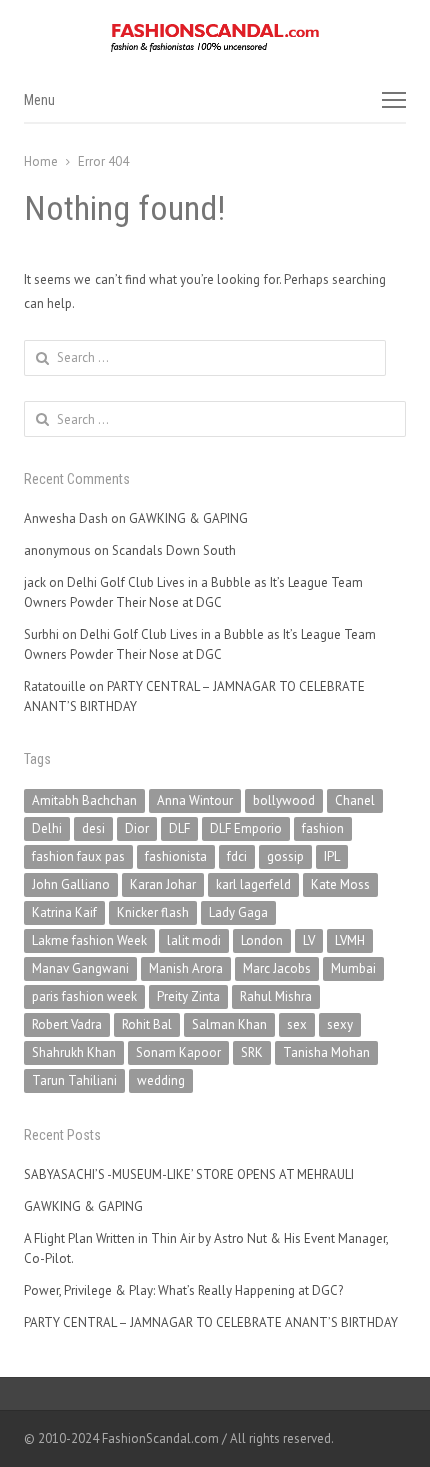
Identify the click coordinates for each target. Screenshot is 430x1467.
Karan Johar (163, 884)
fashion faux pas (78, 856)
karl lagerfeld (253, 884)
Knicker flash (153, 912)
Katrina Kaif (64, 912)
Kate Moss (340, 884)
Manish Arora (186, 968)
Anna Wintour (195, 800)
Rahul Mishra (276, 996)
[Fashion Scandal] (215, 38)
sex (297, 1024)
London (262, 940)
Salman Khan (229, 1024)
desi (93, 828)
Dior (137, 828)
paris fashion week (84, 996)
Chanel (355, 800)
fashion (323, 828)
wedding (161, 1080)
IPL (332, 856)
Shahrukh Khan (74, 1052)
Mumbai (353, 968)
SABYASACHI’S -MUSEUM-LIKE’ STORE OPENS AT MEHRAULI (189, 1174)
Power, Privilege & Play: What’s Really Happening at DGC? (183, 1290)
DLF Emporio (246, 828)
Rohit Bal (147, 1024)
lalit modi (194, 940)
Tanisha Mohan (326, 1052)
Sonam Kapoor (178, 1052)
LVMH (350, 940)
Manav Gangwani (80, 968)
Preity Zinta (188, 996)
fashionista (176, 856)
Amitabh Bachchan (84, 800)
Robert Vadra (67, 1024)
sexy (340, 1024)
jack (35, 582)
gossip (285, 856)
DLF (179, 828)
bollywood (284, 800)
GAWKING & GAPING (188, 518)
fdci (237, 856)
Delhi (47, 828)
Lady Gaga (238, 912)
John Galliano (71, 884)
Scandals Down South (174, 550)
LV (309, 940)
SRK (252, 1052)
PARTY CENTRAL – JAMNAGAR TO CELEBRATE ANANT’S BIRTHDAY (211, 1322)
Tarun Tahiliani (74, 1080)
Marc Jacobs (277, 968)
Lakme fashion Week (89, 940)
